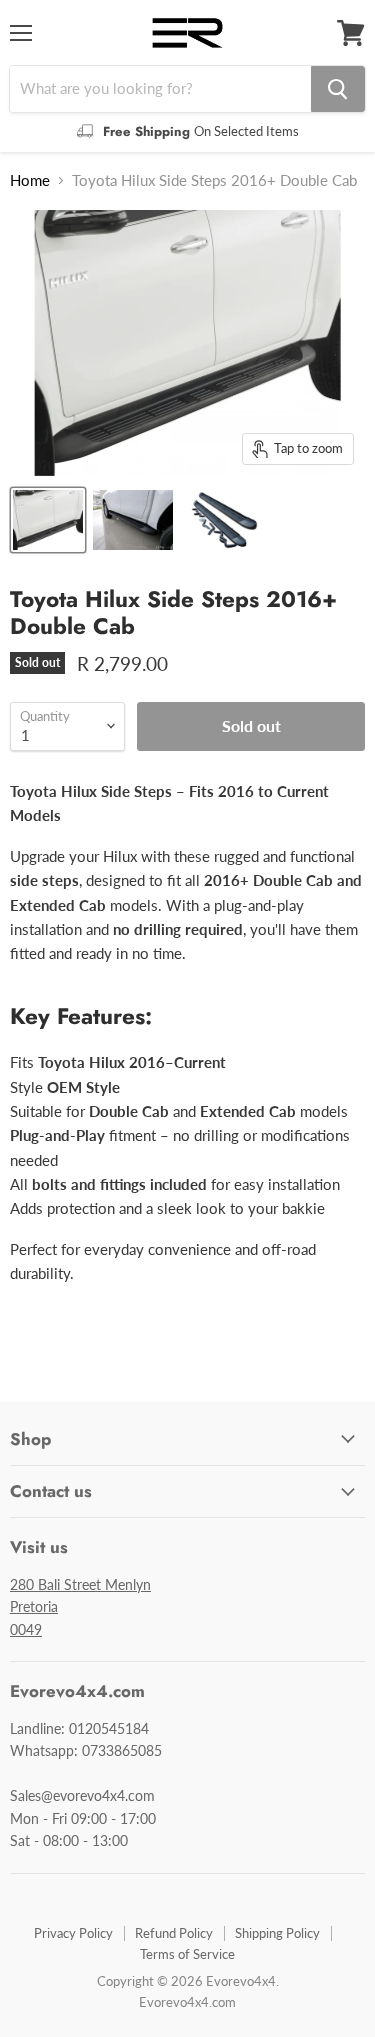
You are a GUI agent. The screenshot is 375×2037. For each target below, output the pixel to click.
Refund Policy (174, 1933)
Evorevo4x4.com (187, 2002)
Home (30, 180)
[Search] (338, 89)
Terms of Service (187, 1954)
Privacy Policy (73, 1933)
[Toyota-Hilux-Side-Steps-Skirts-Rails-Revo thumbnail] (48, 520)
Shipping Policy (277, 1933)
